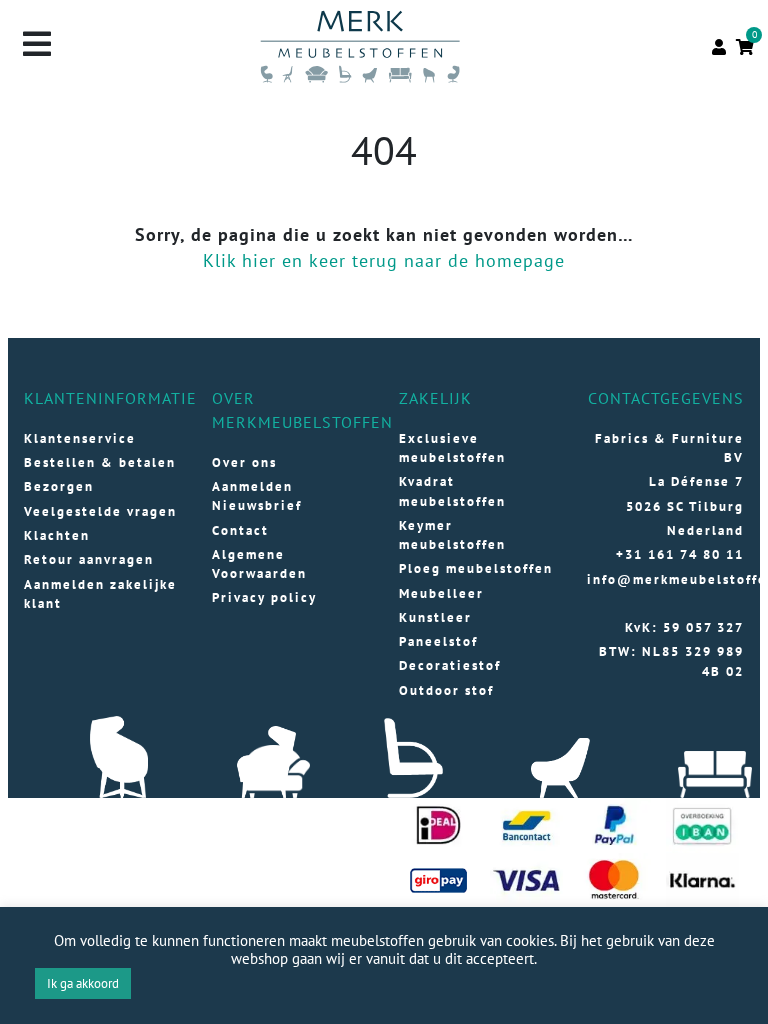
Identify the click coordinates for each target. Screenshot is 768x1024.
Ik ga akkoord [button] (83, 983)
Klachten (57, 535)
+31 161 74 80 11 (680, 554)
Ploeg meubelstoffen (476, 568)
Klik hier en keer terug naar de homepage (384, 260)
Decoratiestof (450, 665)
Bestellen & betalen (100, 462)
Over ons (244, 462)
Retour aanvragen (89, 559)
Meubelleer (441, 593)
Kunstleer (435, 617)
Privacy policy (264, 597)
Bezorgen (59, 486)
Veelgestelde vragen (100, 511)
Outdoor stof (446, 690)
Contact (240, 530)
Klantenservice (80, 438)
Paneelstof (438, 641)
